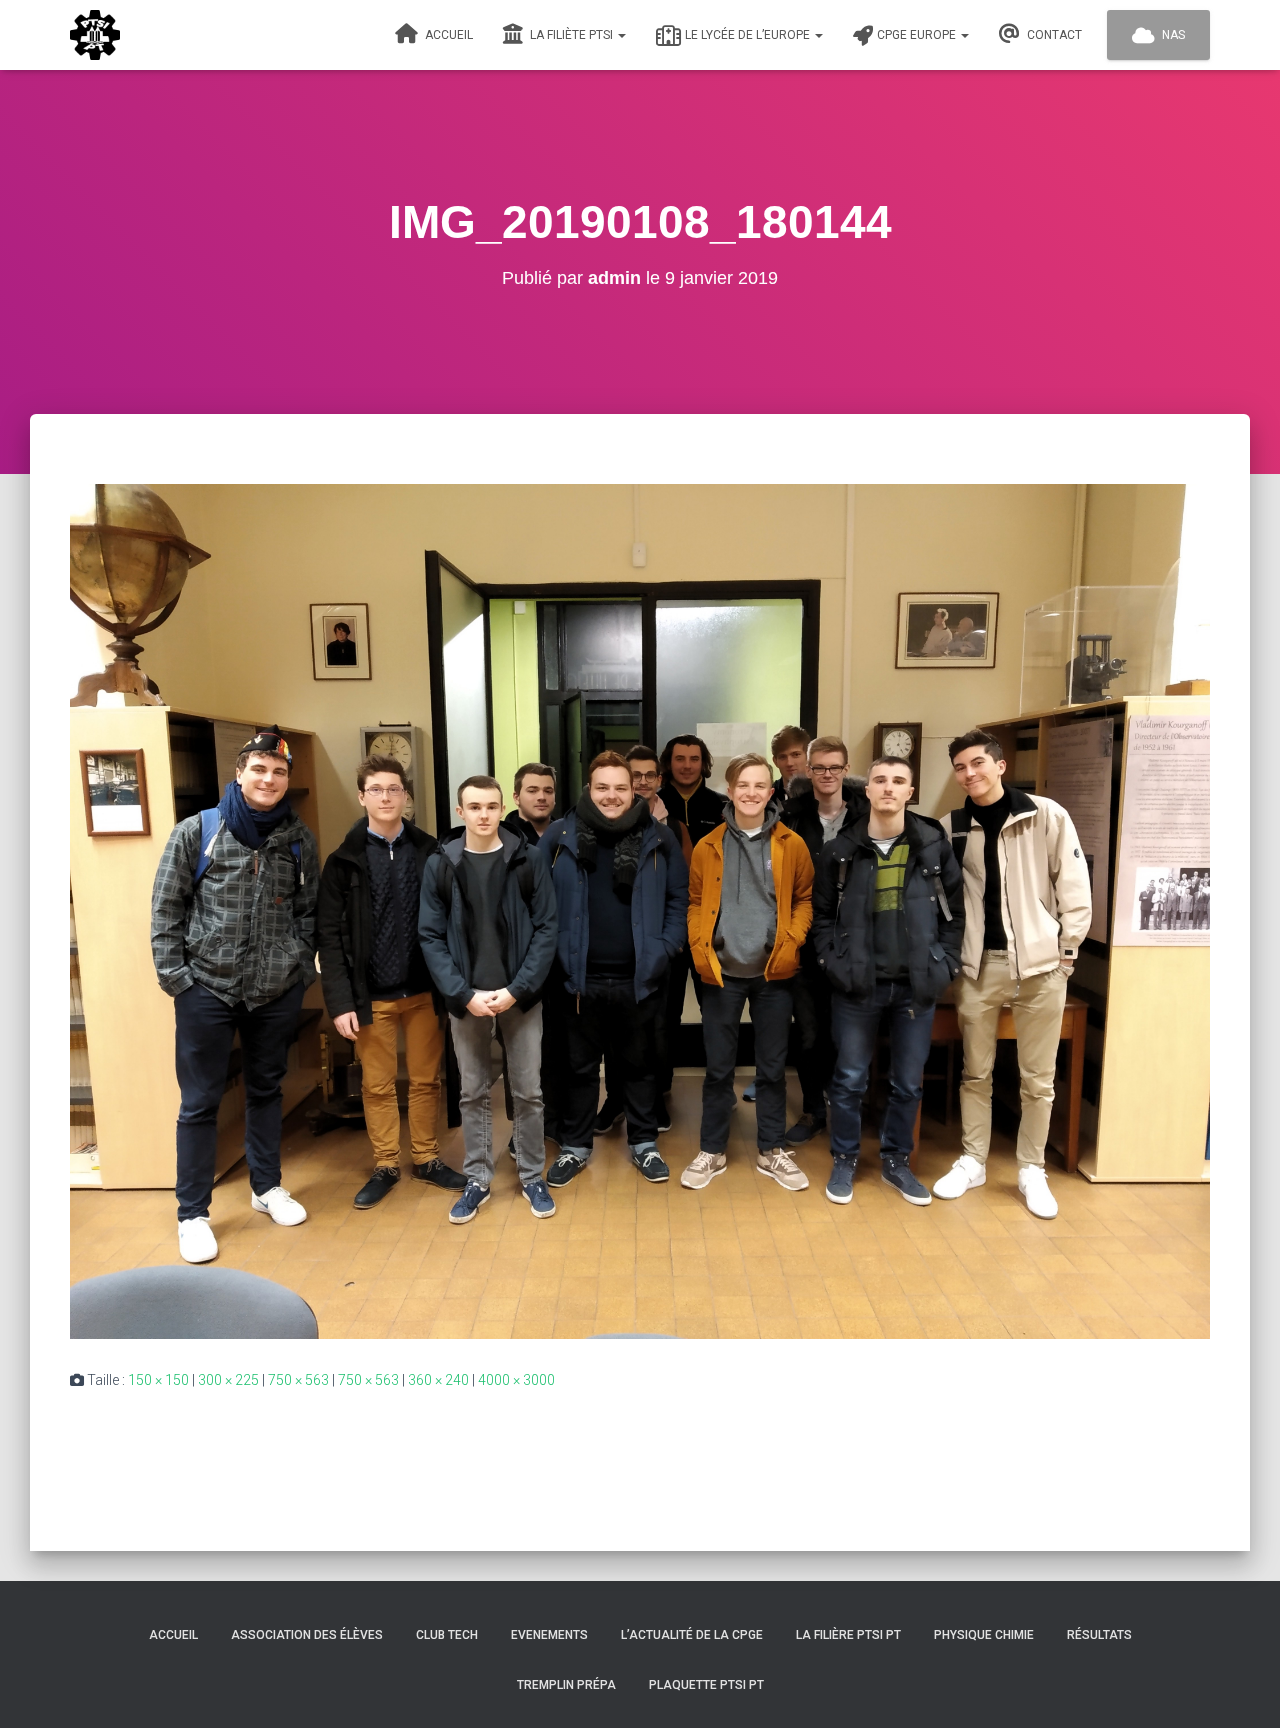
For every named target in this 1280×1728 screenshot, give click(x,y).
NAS (1172, 35)
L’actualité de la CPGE (692, 1635)
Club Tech (447, 1635)
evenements (549, 1635)
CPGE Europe (918, 35)
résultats (1099, 1635)
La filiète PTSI (571, 35)
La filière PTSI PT (848, 1635)
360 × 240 (438, 1380)
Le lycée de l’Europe (749, 35)
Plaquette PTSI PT (706, 1685)
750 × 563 (298, 1380)
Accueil (447, 35)
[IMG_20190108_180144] (640, 910)
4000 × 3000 (516, 1380)
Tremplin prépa (566, 1685)
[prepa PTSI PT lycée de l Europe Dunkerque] (95, 35)
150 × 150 (158, 1380)
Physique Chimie (984, 1635)
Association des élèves (307, 1635)
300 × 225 (228, 1380)
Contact (1053, 35)
